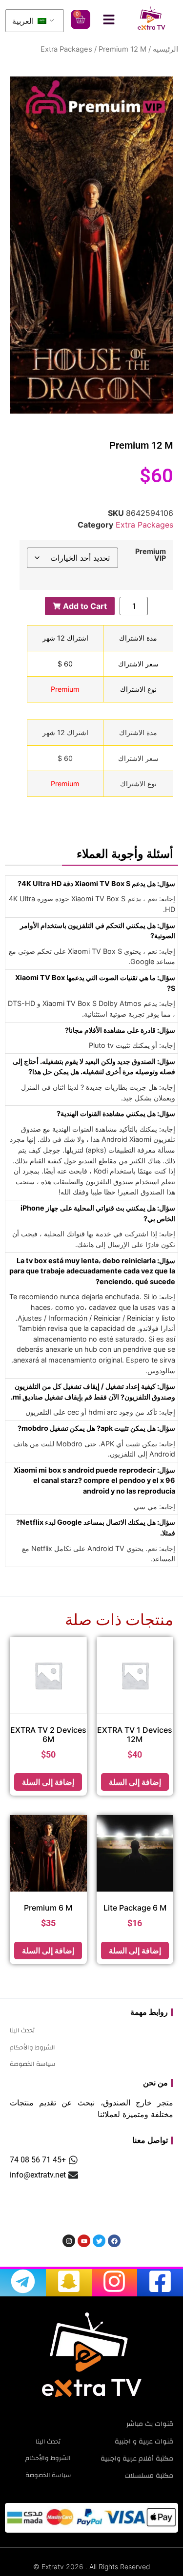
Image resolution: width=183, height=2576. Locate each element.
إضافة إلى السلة (135, 1782)
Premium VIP (151, 555)
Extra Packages (66, 49)
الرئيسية (165, 49)
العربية (24, 21)
